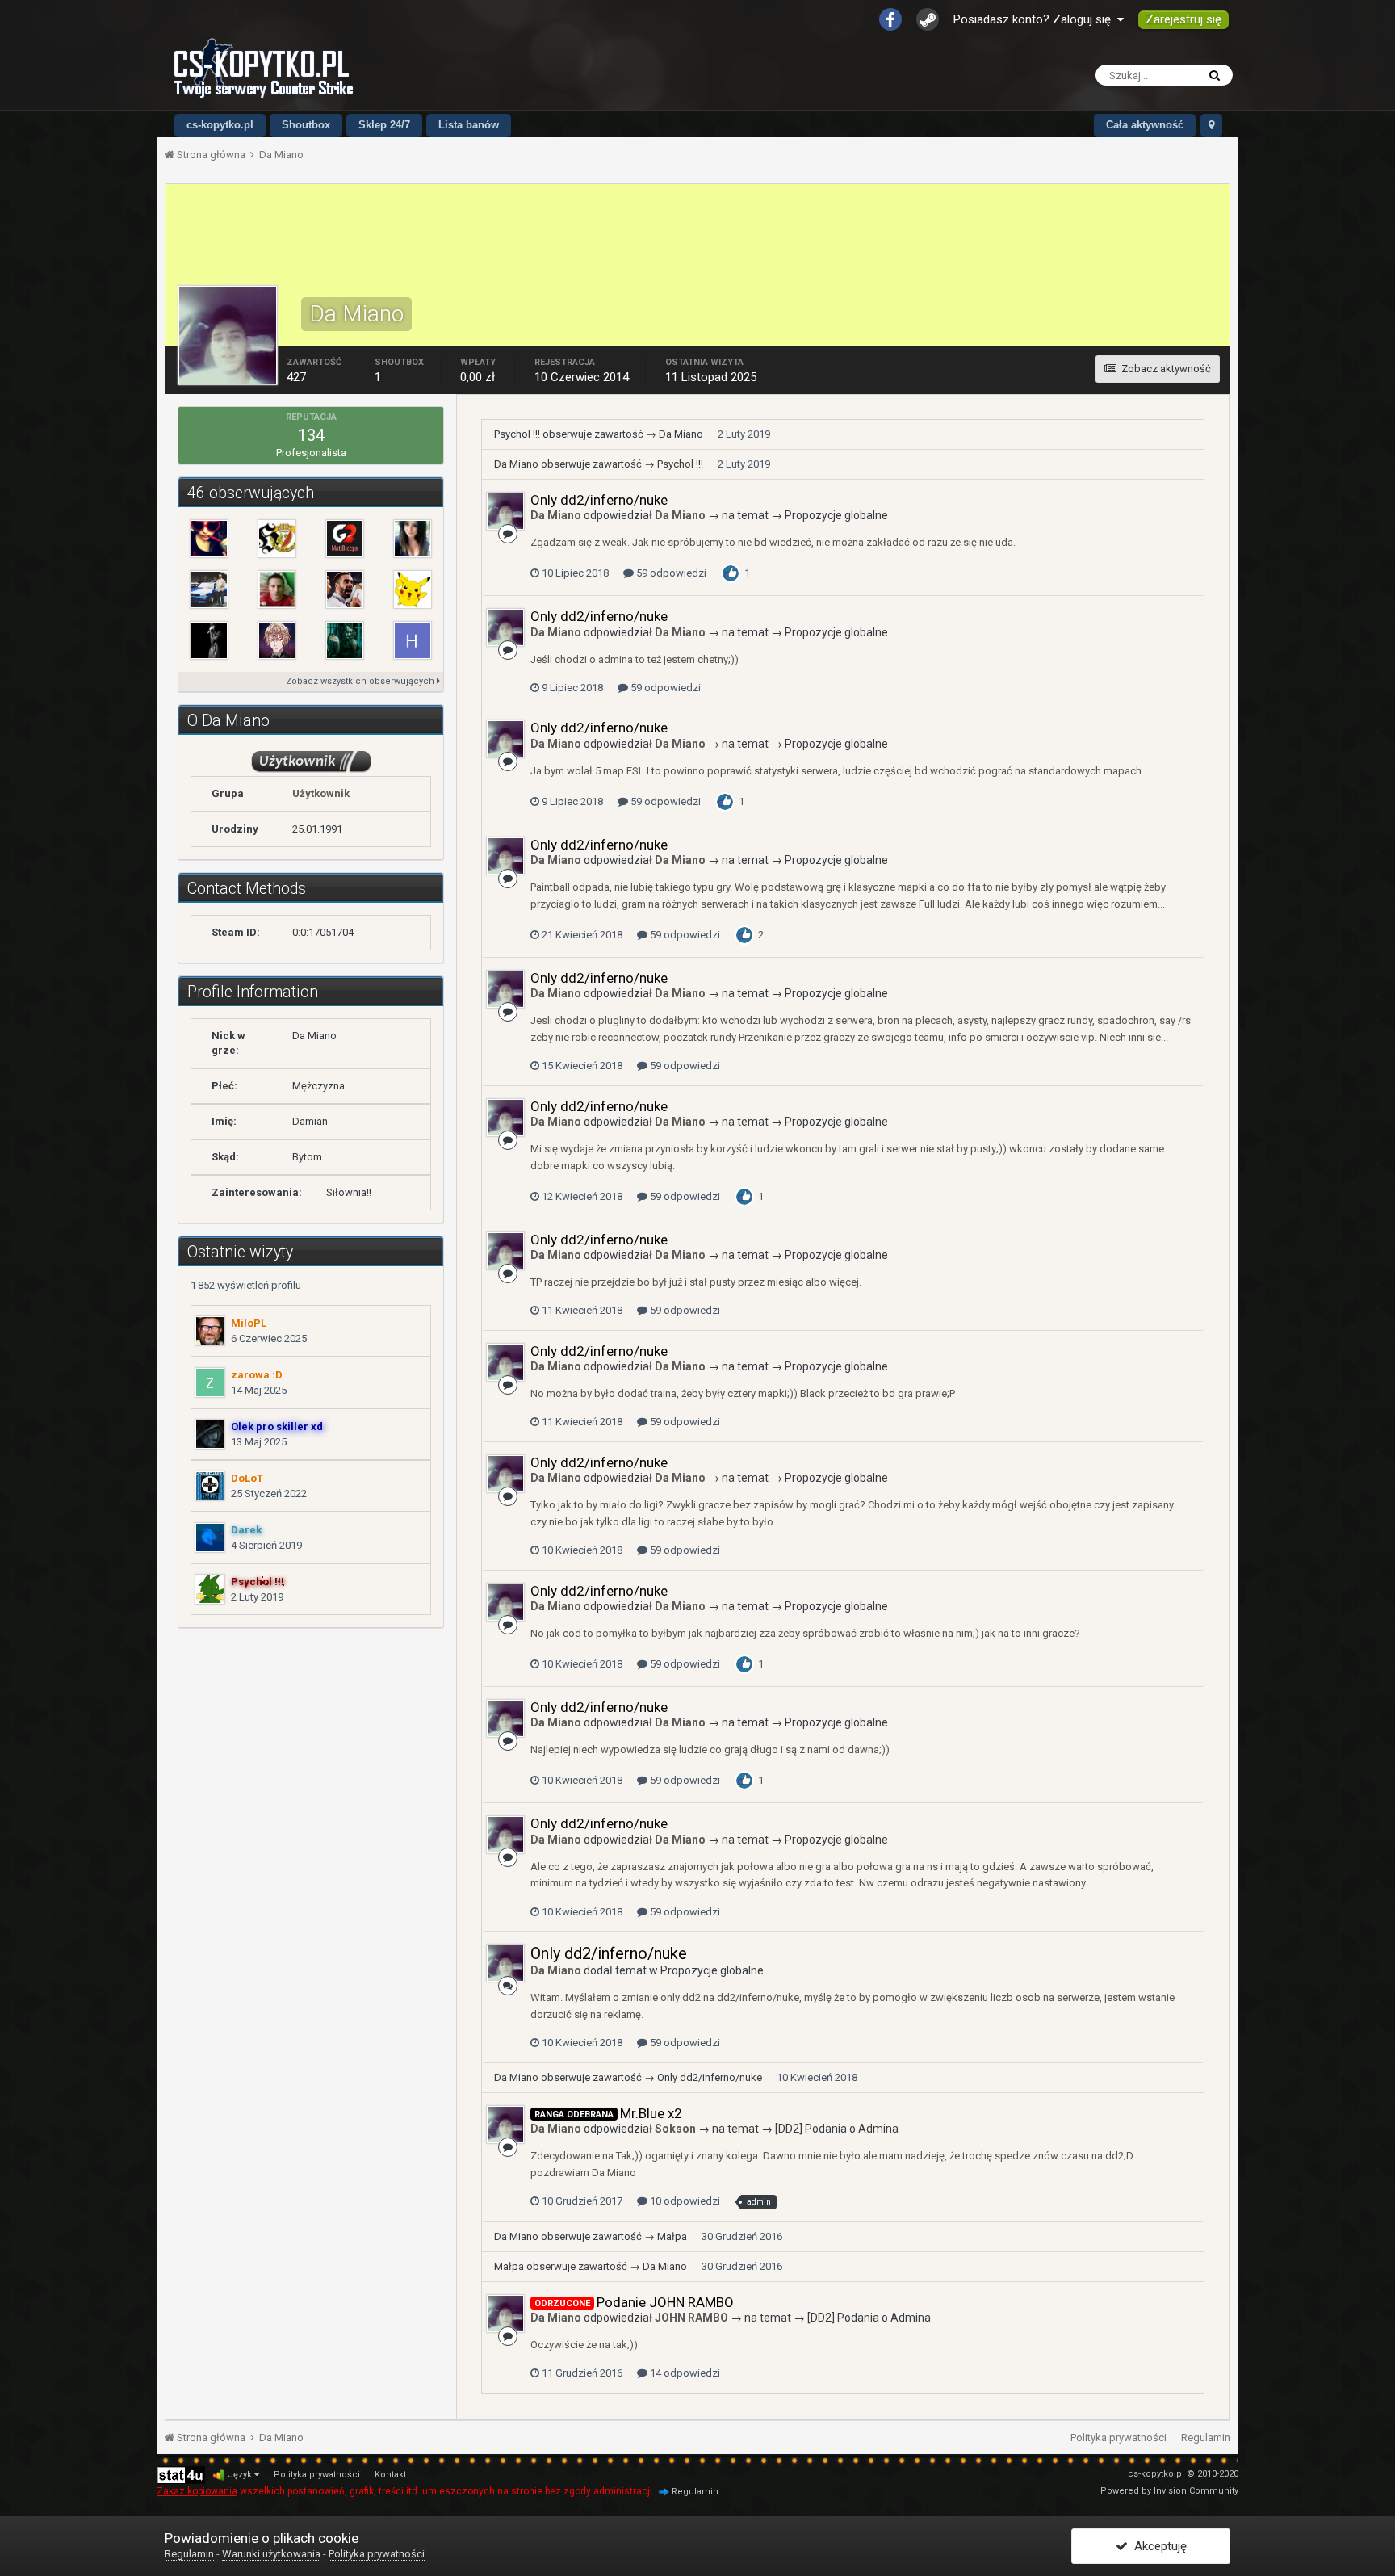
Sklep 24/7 (384, 125)
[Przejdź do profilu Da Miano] (505, 511)
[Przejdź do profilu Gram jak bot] (209, 640)
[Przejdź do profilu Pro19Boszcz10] (209, 539)
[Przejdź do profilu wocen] (277, 589)
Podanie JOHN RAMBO (665, 2302)
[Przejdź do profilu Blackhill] (345, 640)
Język (241, 2475)
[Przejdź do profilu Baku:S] (277, 640)
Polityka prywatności (1119, 2438)
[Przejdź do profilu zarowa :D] (210, 1382)
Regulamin (1206, 2438)
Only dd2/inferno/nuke (599, 500)
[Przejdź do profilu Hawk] (345, 589)
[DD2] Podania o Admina (837, 2129)
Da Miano (681, 434)
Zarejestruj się (1183, 19)
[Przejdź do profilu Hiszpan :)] (413, 640)
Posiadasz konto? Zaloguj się (1035, 19)
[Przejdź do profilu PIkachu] (413, 589)
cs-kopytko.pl (220, 125)
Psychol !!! (517, 434)
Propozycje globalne (836, 515)
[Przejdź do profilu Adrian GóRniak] (277, 539)
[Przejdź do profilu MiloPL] (210, 1331)
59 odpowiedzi (670, 573)
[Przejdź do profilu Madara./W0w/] (345, 539)
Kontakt (390, 2475)
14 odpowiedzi (684, 2373)
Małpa (672, 2236)
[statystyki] (181, 2475)
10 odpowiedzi (684, 2201)
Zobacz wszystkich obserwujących (361, 681)
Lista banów (469, 125)
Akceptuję (1157, 2546)
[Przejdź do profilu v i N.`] (413, 539)
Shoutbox (306, 125)
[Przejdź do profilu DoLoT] (210, 1486)
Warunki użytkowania (271, 2554)
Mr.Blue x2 (651, 2113)
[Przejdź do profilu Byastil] (209, 589)
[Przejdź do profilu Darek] (210, 1538)
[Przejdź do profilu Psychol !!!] (210, 1589)
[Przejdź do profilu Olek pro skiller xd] (210, 1434)
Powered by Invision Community (1169, 2491)
